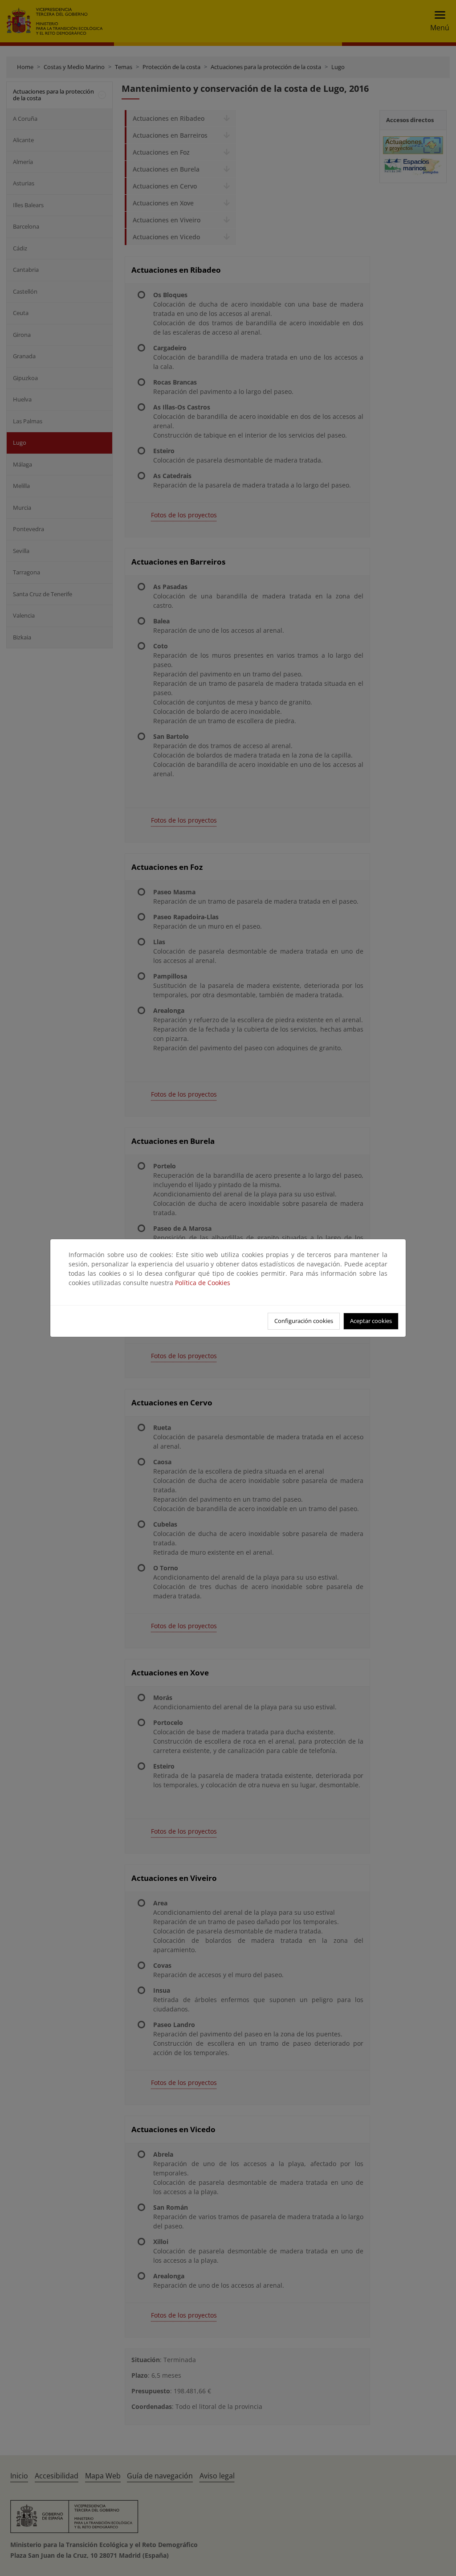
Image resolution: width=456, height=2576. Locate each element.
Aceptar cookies (371, 1321)
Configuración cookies (304, 1321)
